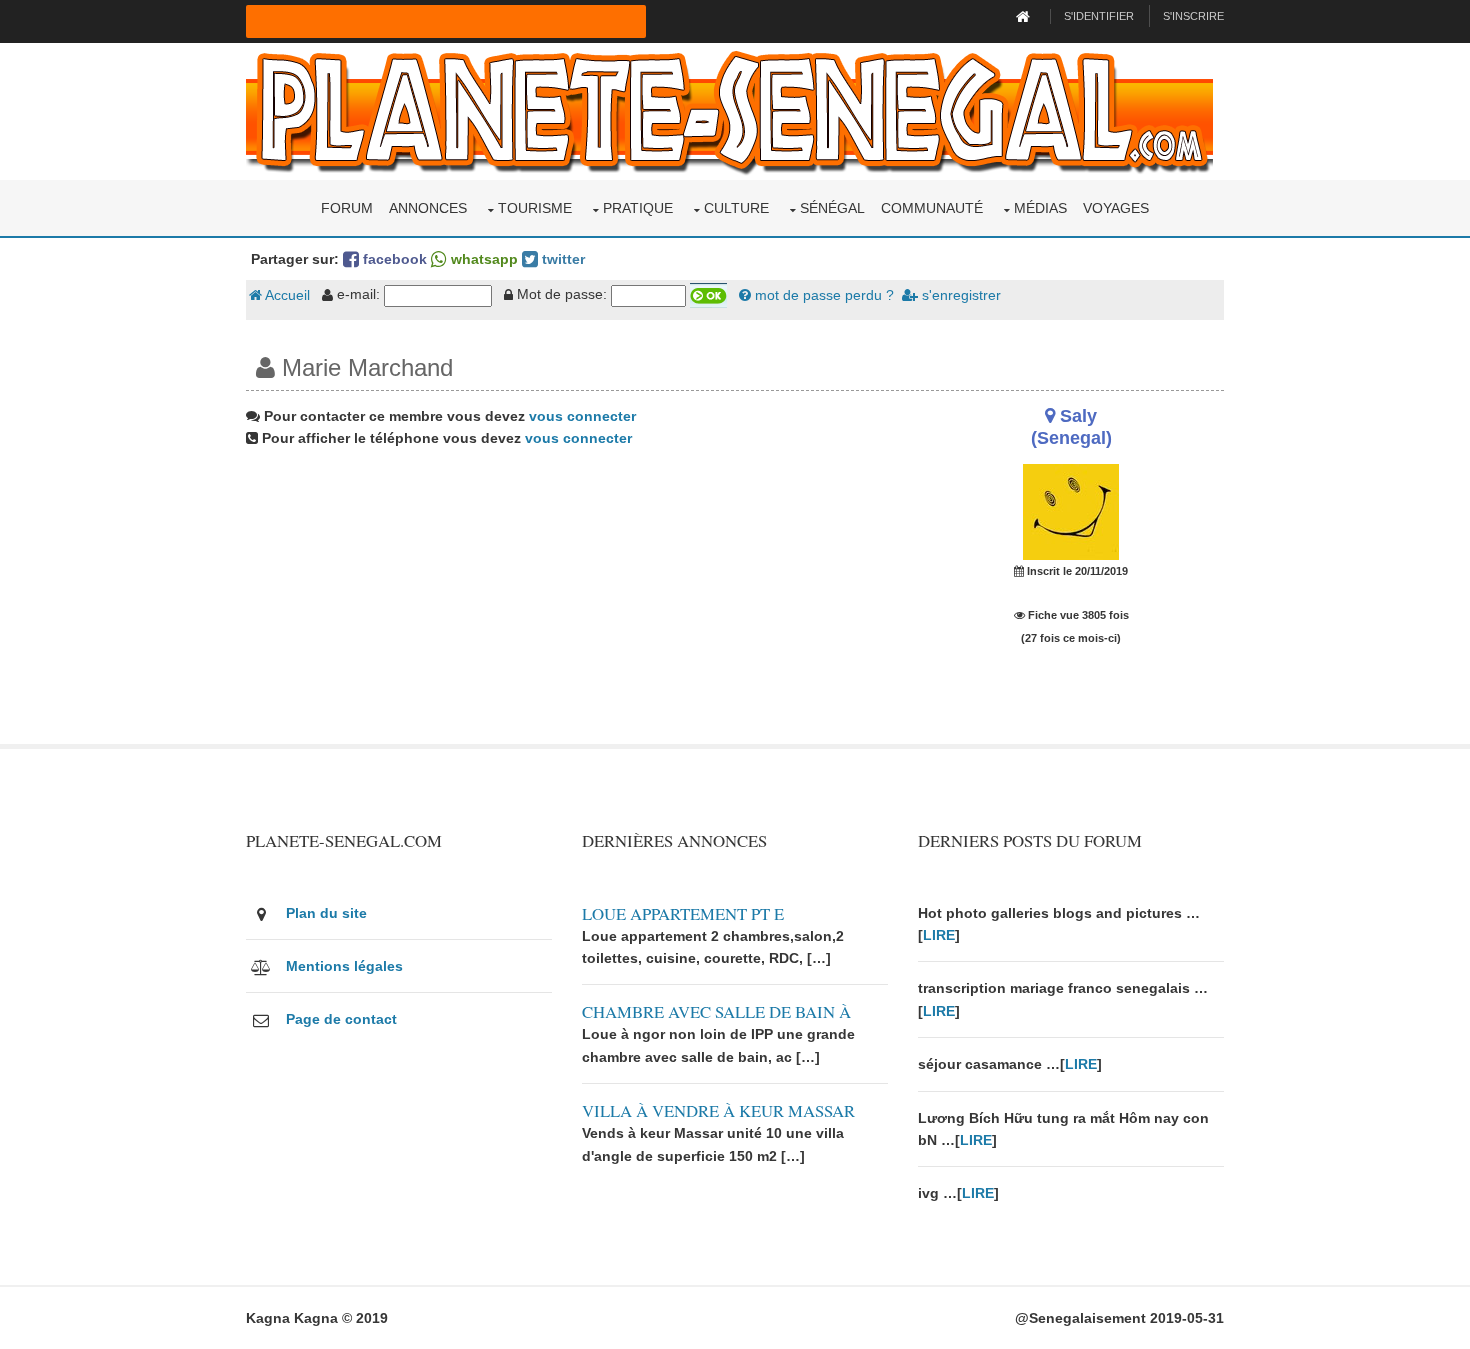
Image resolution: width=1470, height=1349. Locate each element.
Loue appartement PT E (683, 913)
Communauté (932, 208)
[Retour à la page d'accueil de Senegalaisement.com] (1025, 16)
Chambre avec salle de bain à (716, 1011)
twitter (561, 259)
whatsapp (482, 259)
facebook (393, 259)
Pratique (638, 208)
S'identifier (1099, 16)
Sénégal (832, 208)
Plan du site (326, 913)
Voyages (1116, 208)
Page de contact (341, 1019)
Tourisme (535, 208)
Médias (1040, 208)
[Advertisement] (567, 604)
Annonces (428, 208)
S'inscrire (1193, 16)
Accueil (286, 295)
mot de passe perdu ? (822, 295)
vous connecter (582, 416)
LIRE (939, 935)
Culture (736, 208)
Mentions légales (344, 966)
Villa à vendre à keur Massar (718, 1110)
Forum (347, 208)
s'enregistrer (959, 295)
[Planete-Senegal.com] (729, 110)
